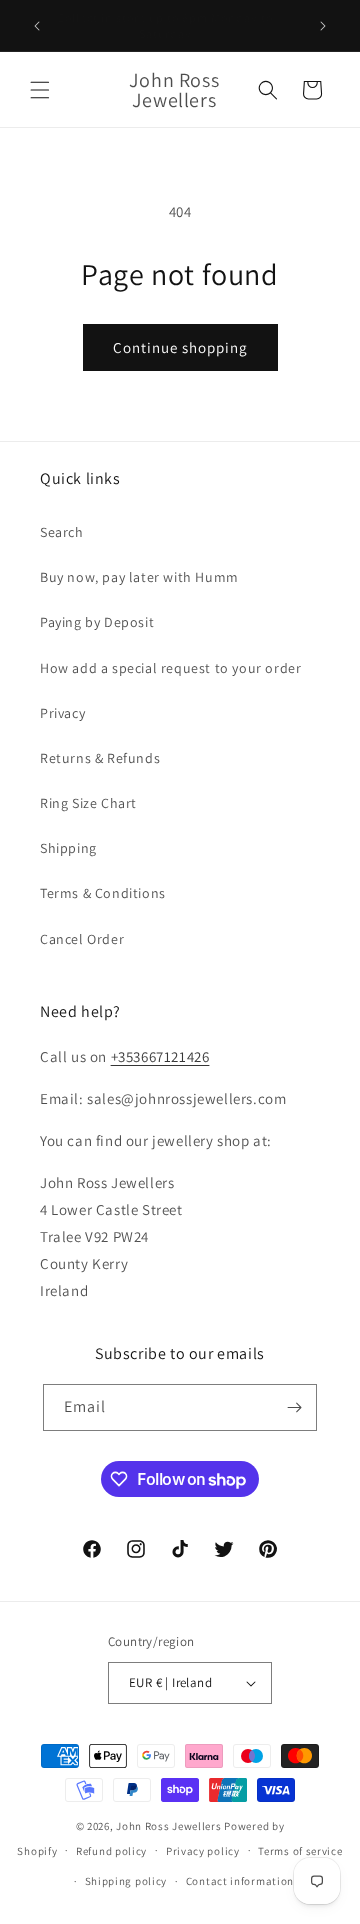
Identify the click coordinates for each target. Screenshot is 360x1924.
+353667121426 (160, 1056)
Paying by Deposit (97, 622)
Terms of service (300, 1851)
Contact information (240, 1881)
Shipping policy (126, 1881)
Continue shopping (180, 347)
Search (62, 532)
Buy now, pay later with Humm (139, 577)
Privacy (62, 713)
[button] (40, 90)
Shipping (68, 848)
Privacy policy (203, 1851)
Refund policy (111, 1851)
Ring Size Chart (88, 803)
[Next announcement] (323, 26)
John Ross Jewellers (168, 1826)
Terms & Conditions (103, 893)
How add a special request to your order (170, 668)
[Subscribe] (294, 1407)
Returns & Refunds (100, 758)
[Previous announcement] (37, 26)
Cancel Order (82, 939)
